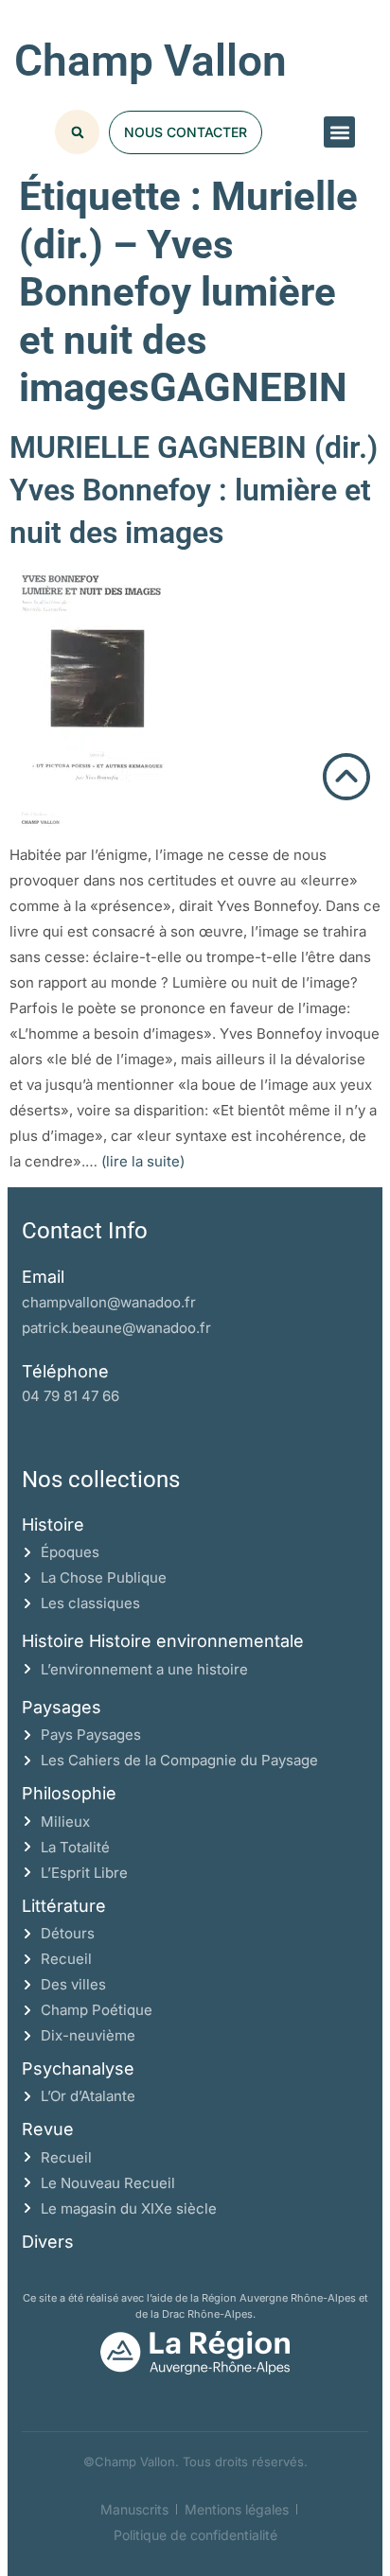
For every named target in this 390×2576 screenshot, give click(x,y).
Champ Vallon (151, 61)
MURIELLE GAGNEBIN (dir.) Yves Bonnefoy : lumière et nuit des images (194, 490)
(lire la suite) (143, 1161)
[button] (339, 132)
